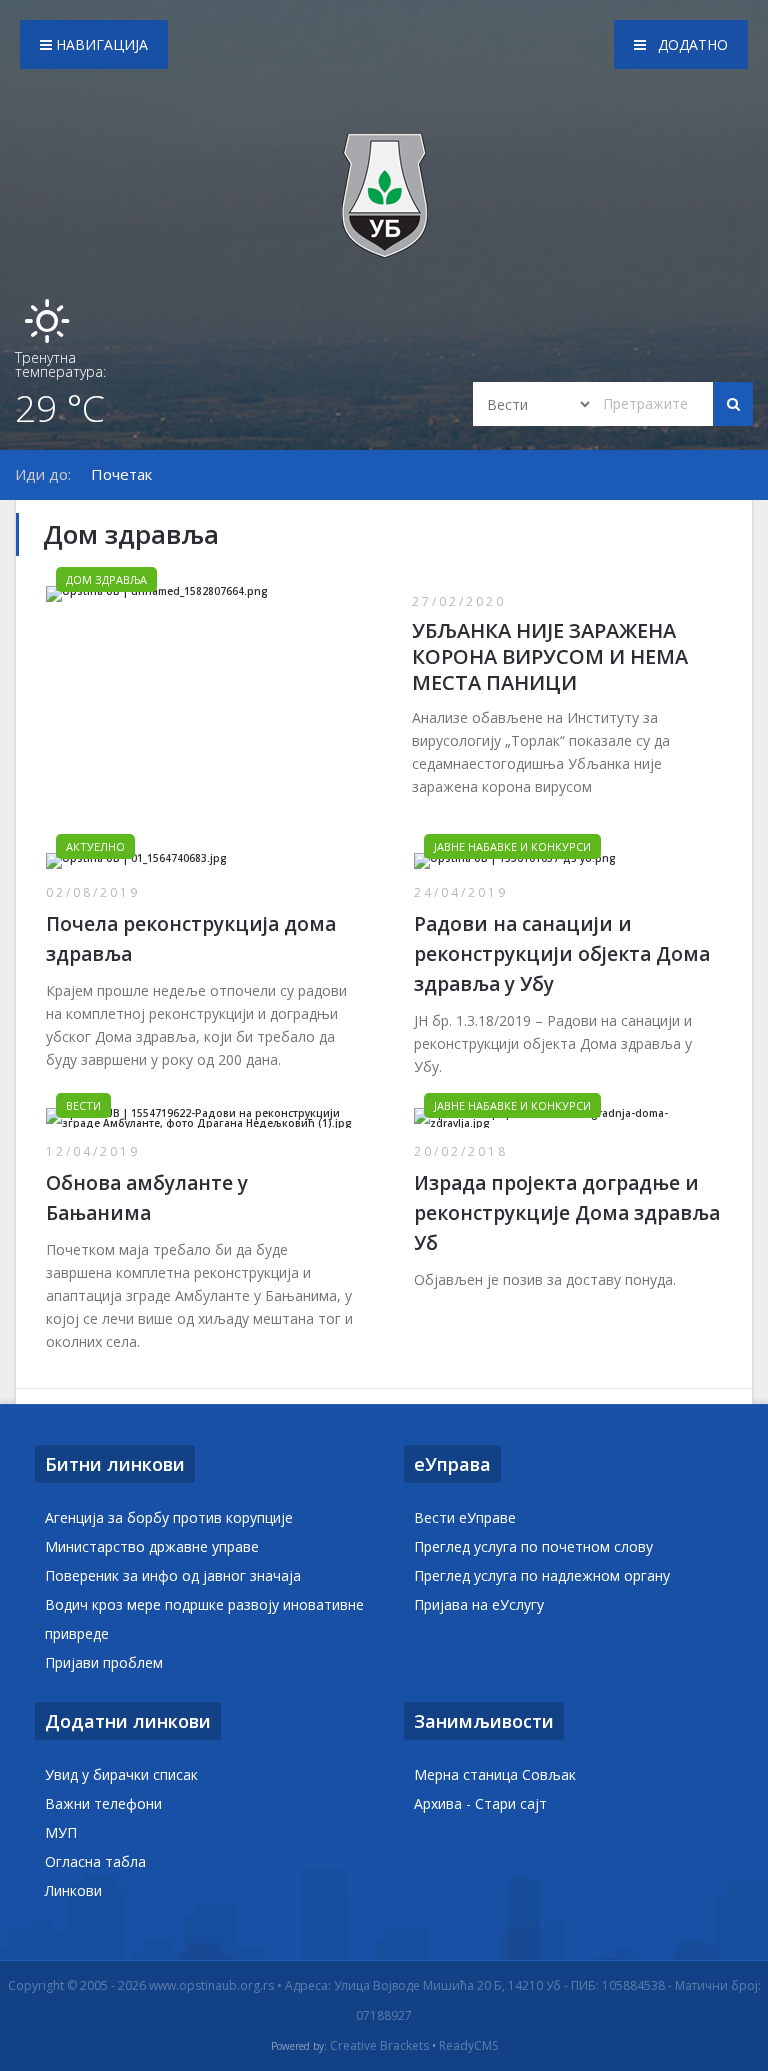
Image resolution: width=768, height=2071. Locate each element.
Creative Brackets (379, 2046)
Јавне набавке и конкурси (512, 846)
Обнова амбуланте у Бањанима (147, 1198)
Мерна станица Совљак (495, 1774)
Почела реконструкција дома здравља (191, 939)
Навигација (100, 44)
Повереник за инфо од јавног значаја (173, 1575)
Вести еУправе (465, 1517)
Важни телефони (103, 1803)
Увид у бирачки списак (121, 1774)
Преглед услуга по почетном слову (533, 1546)
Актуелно (95, 846)
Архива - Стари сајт (480, 1803)
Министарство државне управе (152, 1546)
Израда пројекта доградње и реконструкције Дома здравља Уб (567, 1213)
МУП (61, 1832)
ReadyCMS (468, 2046)
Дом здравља (106, 579)
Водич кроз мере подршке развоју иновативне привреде (204, 1619)
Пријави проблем (104, 1662)
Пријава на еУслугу (479, 1604)
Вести (83, 1105)
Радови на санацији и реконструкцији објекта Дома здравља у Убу (562, 954)
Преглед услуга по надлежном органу (542, 1575)
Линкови (73, 1890)
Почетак (121, 474)
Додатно (691, 44)
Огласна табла (95, 1861)
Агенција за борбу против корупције (169, 1517)
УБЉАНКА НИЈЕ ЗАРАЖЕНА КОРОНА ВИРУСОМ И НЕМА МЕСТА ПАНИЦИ (550, 657)
